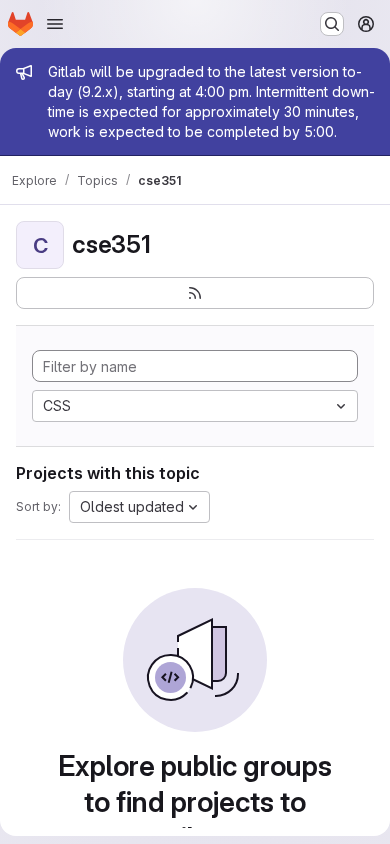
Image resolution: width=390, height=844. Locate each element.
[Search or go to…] (332, 24)
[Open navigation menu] (55, 24)
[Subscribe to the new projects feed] (195, 293)
